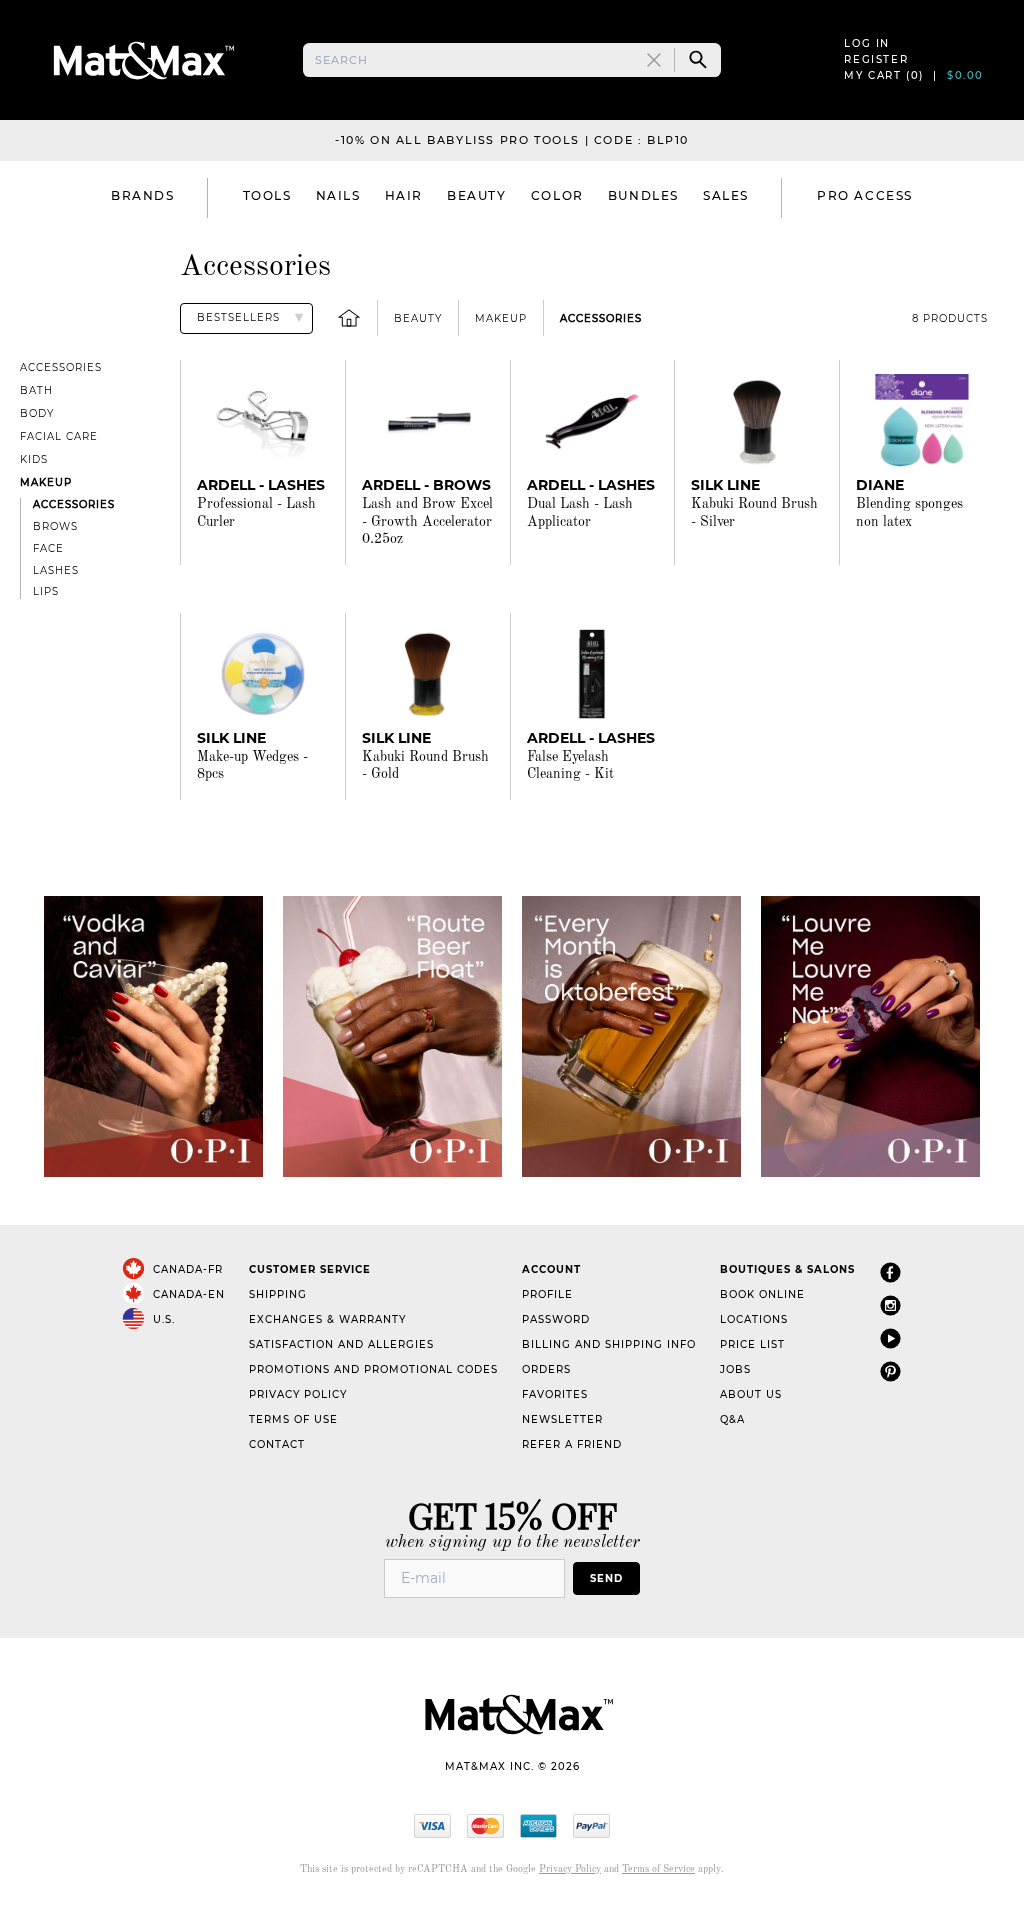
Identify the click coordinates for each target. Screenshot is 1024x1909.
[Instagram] (890, 1306)
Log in (867, 43)
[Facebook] (890, 1273)
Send (606, 1578)
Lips (46, 591)
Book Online (762, 1294)
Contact (277, 1444)
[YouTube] (890, 1339)
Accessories (601, 318)
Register (876, 59)
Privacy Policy (298, 1394)
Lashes (56, 570)
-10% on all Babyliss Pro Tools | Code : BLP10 (512, 140)
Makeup (501, 318)
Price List (752, 1344)
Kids (34, 459)
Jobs (735, 1369)
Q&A (732, 1419)
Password (556, 1319)
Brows (55, 526)
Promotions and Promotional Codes (373, 1369)
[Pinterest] (890, 1372)
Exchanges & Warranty (327, 1319)
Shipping (278, 1294)
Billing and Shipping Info (609, 1344)
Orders (546, 1369)
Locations (754, 1319)
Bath (36, 390)
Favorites (555, 1394)
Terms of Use (293, 1419)
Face (48, 548)
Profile (547, 1294)
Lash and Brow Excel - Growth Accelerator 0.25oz (427, 521)
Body (37, 413)
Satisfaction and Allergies (341, 1344)
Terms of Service (658, 1869)
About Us (751, 1394)
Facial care (59, 436)
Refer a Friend (572, 1444)
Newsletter (562, 1419)
